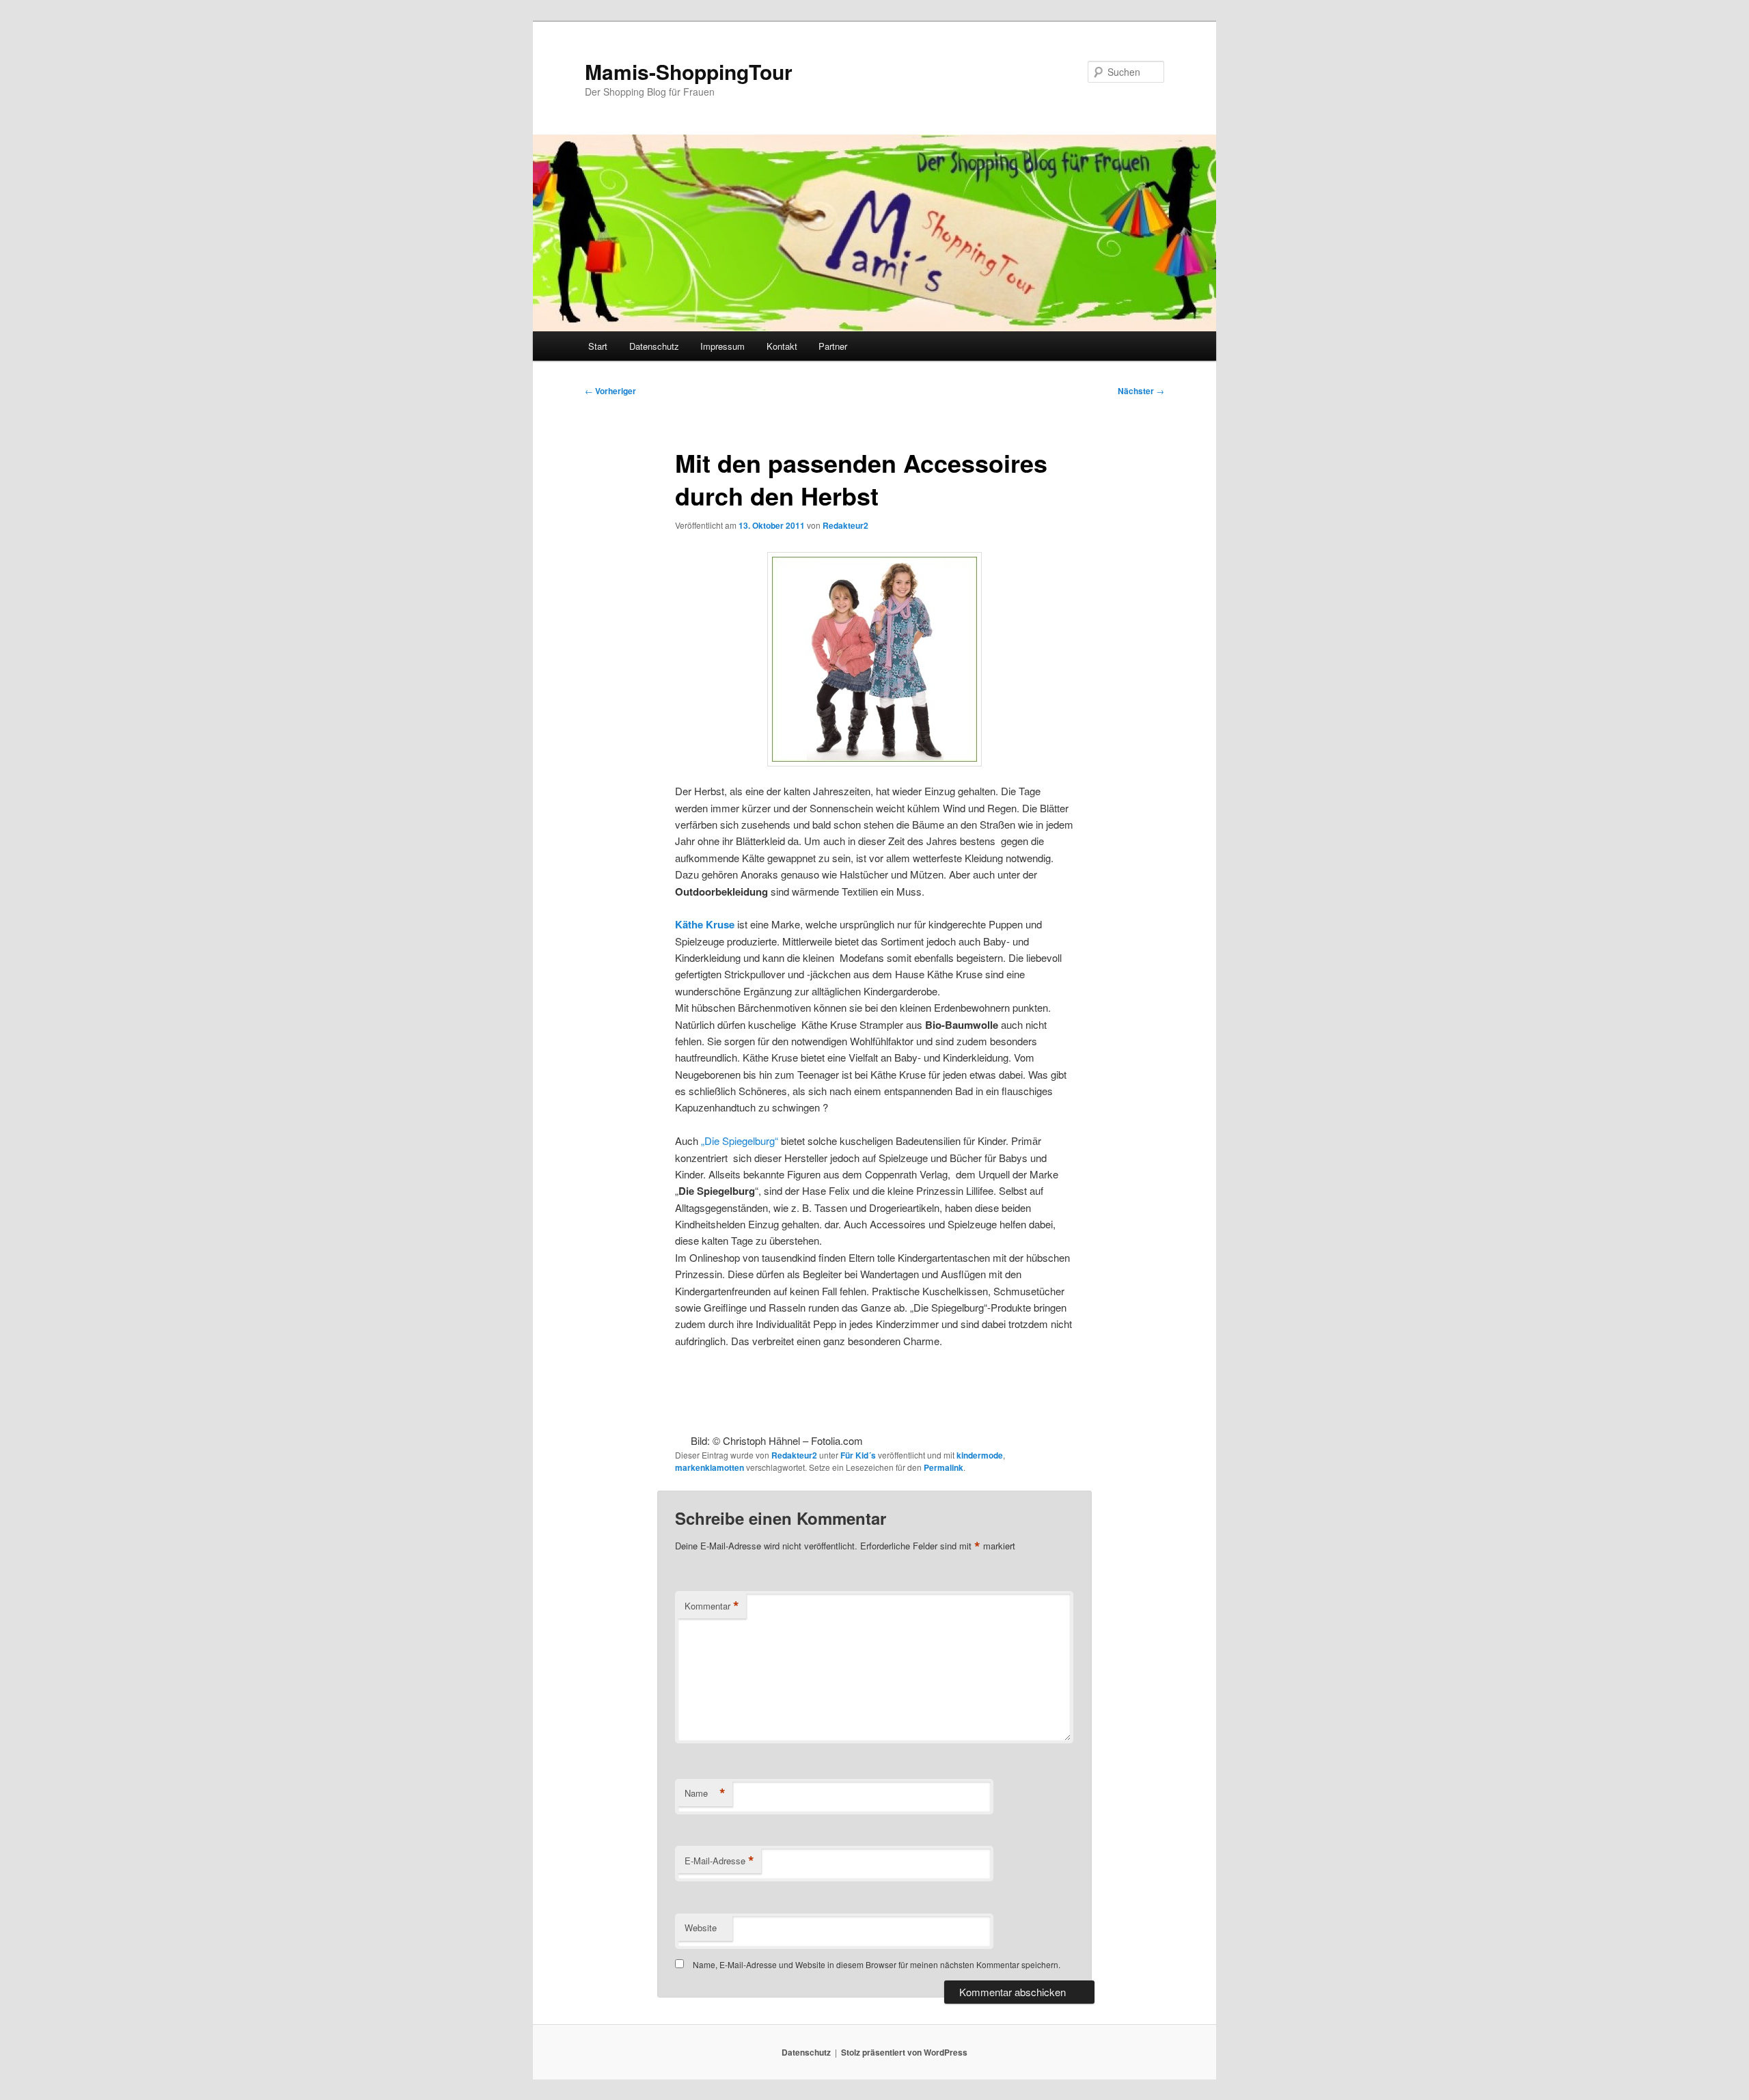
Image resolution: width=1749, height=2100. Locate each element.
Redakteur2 (845, 525)
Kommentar (712, 1606)
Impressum (722, 346)
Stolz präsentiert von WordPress (904, 2052)
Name (705, 1793)
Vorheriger (610, 391)
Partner (833, 346)
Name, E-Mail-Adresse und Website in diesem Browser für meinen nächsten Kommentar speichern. (877, 1964)
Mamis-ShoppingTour (689, 71)
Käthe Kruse (705, 924)
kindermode (980, 1455)
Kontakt (782, 346)
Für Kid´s (858, 1455)
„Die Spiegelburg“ (740, 1141)
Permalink (944, 1467)
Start (598, 346)
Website (701, 1928)
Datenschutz (654, 346)
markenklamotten (710, 1467)
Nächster (1141, 391)
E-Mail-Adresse (719, 1861)
